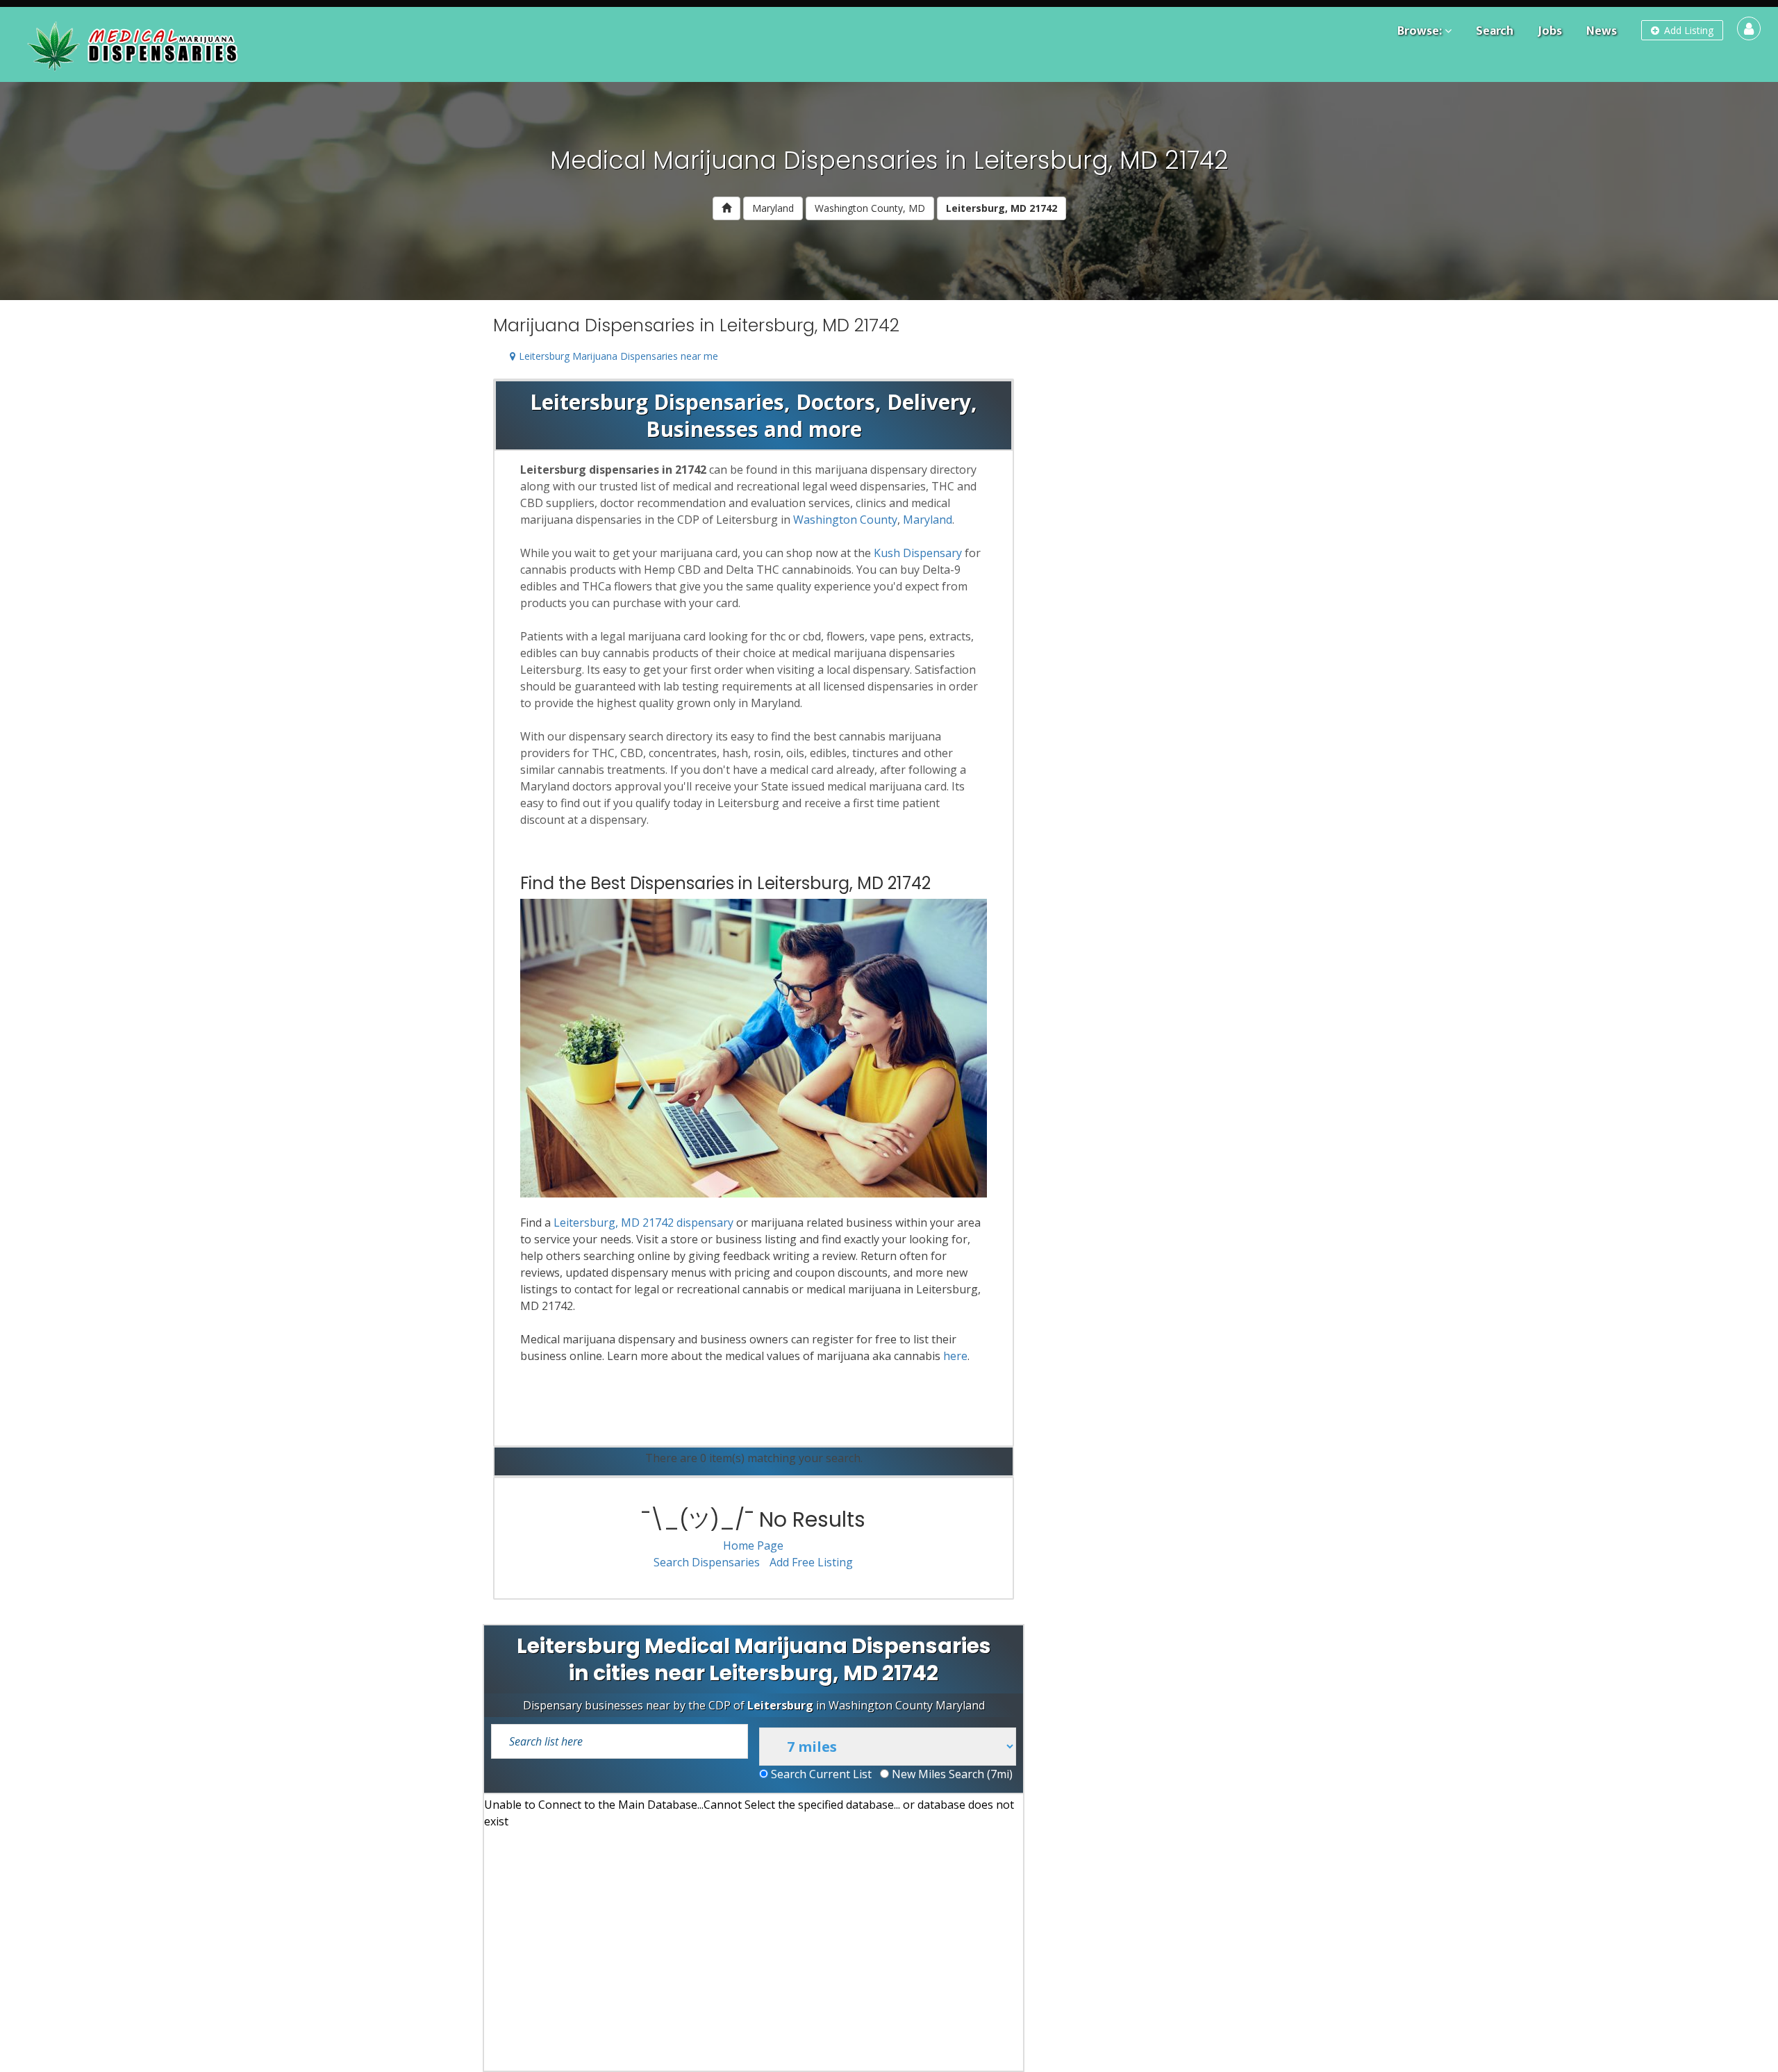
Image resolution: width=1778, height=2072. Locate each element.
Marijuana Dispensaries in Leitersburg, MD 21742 (696, 325)
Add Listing (1687, 30)
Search (1495, 31)
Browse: (1420, 31)
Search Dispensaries (707, 1562)
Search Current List (820, 1774)
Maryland (773, 208)
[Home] (726, 208)
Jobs (1550, 31)
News (1602, 31)
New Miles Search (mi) (951, 1774)
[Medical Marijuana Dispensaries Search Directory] (135, 44)
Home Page (753, 1545)
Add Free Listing (811, 1562)
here (955, 1356)
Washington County (845, 520)
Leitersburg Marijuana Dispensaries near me (618, 356)
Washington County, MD (870, 208)
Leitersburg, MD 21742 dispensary (643, 1223)
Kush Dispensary (918, 553)
